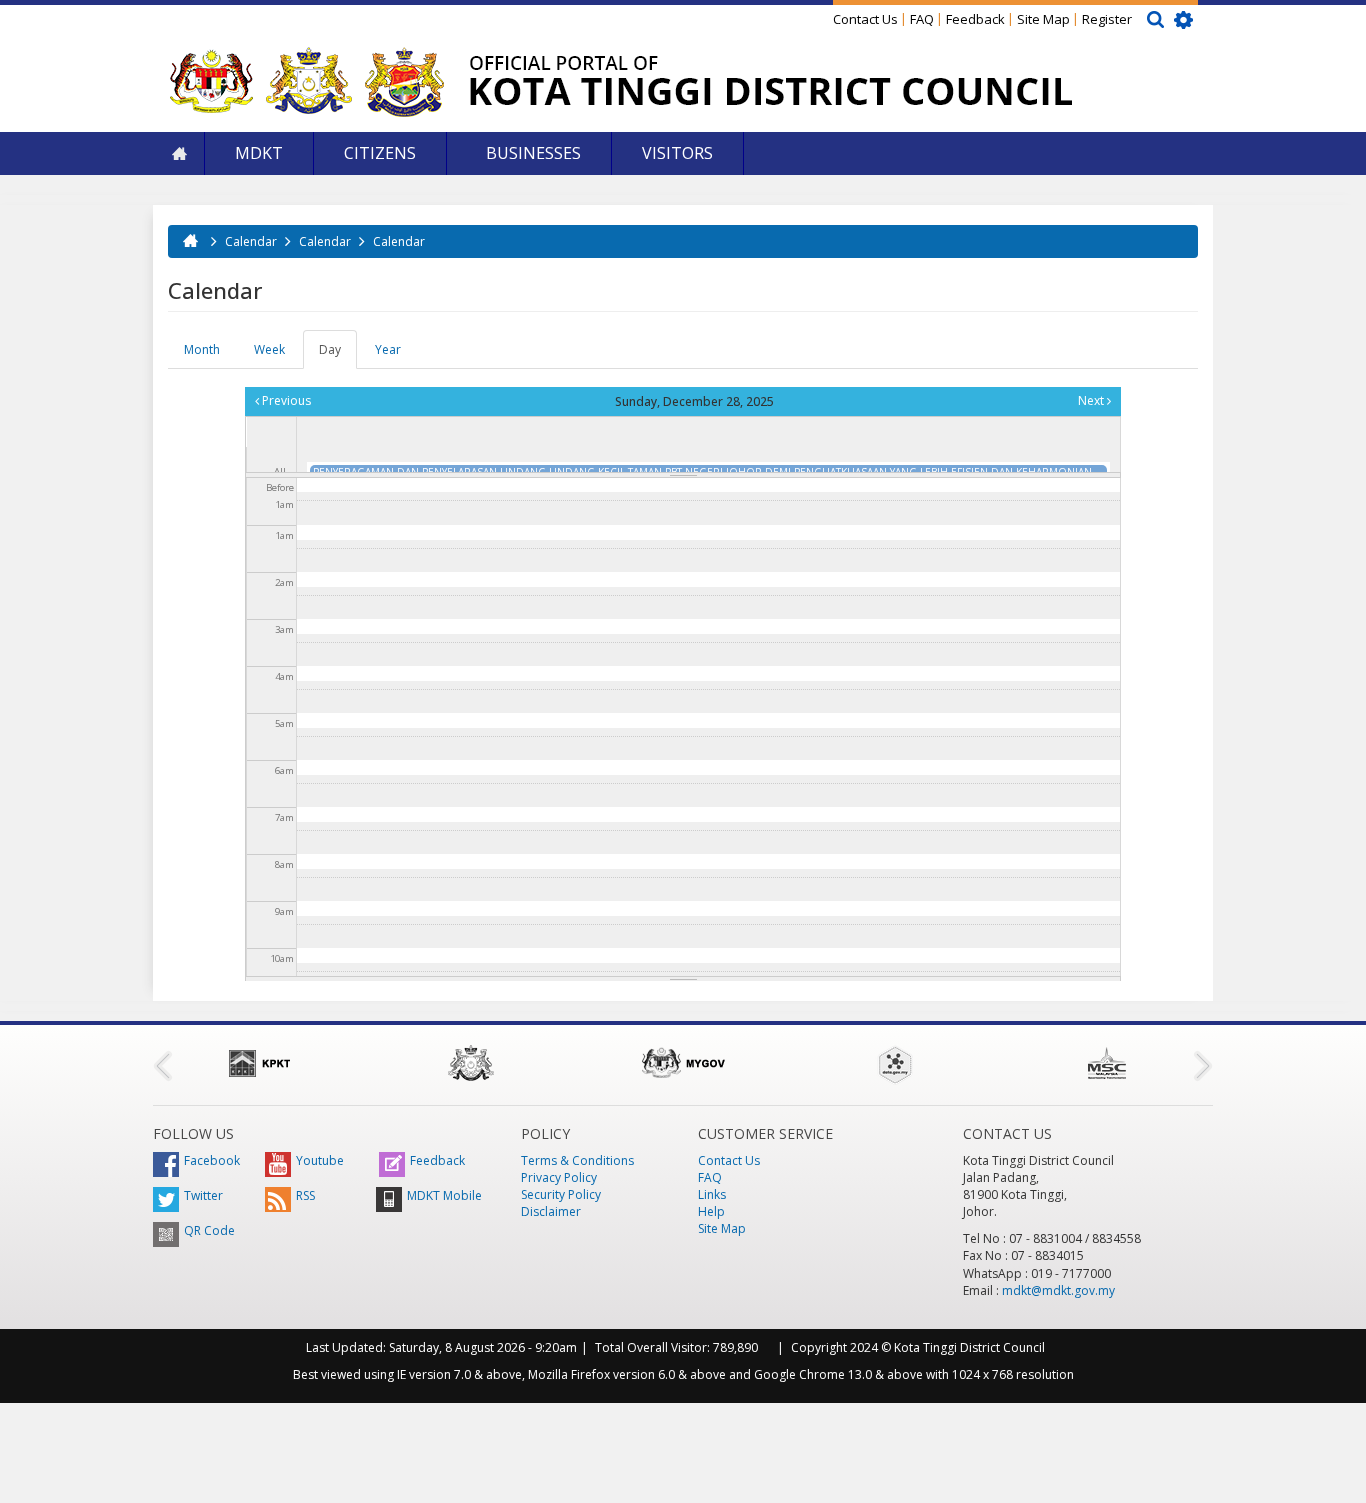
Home (179, 153)
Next (1092, 400)
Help (711, 1211)
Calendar (251, 241)
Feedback (975, 19)
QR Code (209, 1230)
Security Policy (561, 1194)
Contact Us (865, 19)
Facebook (212, 1160)
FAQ (922, 19)
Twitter (203, 1195)
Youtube (320, 1160)
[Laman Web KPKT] (259, 1063)
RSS (305, 1195)
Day (338, 355)
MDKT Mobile (444, 1195)
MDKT (259, 153)
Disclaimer (551, 1211)
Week (269, 349)
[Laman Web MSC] (1107, 1063)
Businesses (531, 153)
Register (1107, 19)
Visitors (677, 153)
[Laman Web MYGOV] (683, 1063)
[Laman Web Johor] (471, 1063)
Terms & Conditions (577, 1160)
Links (712, 1194)
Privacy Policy (559, 1177)
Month (202, 349)
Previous (285, 400)
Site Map (1043, 19)
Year (388, 349)
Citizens (380, 153)
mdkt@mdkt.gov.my (1058, 1290)
